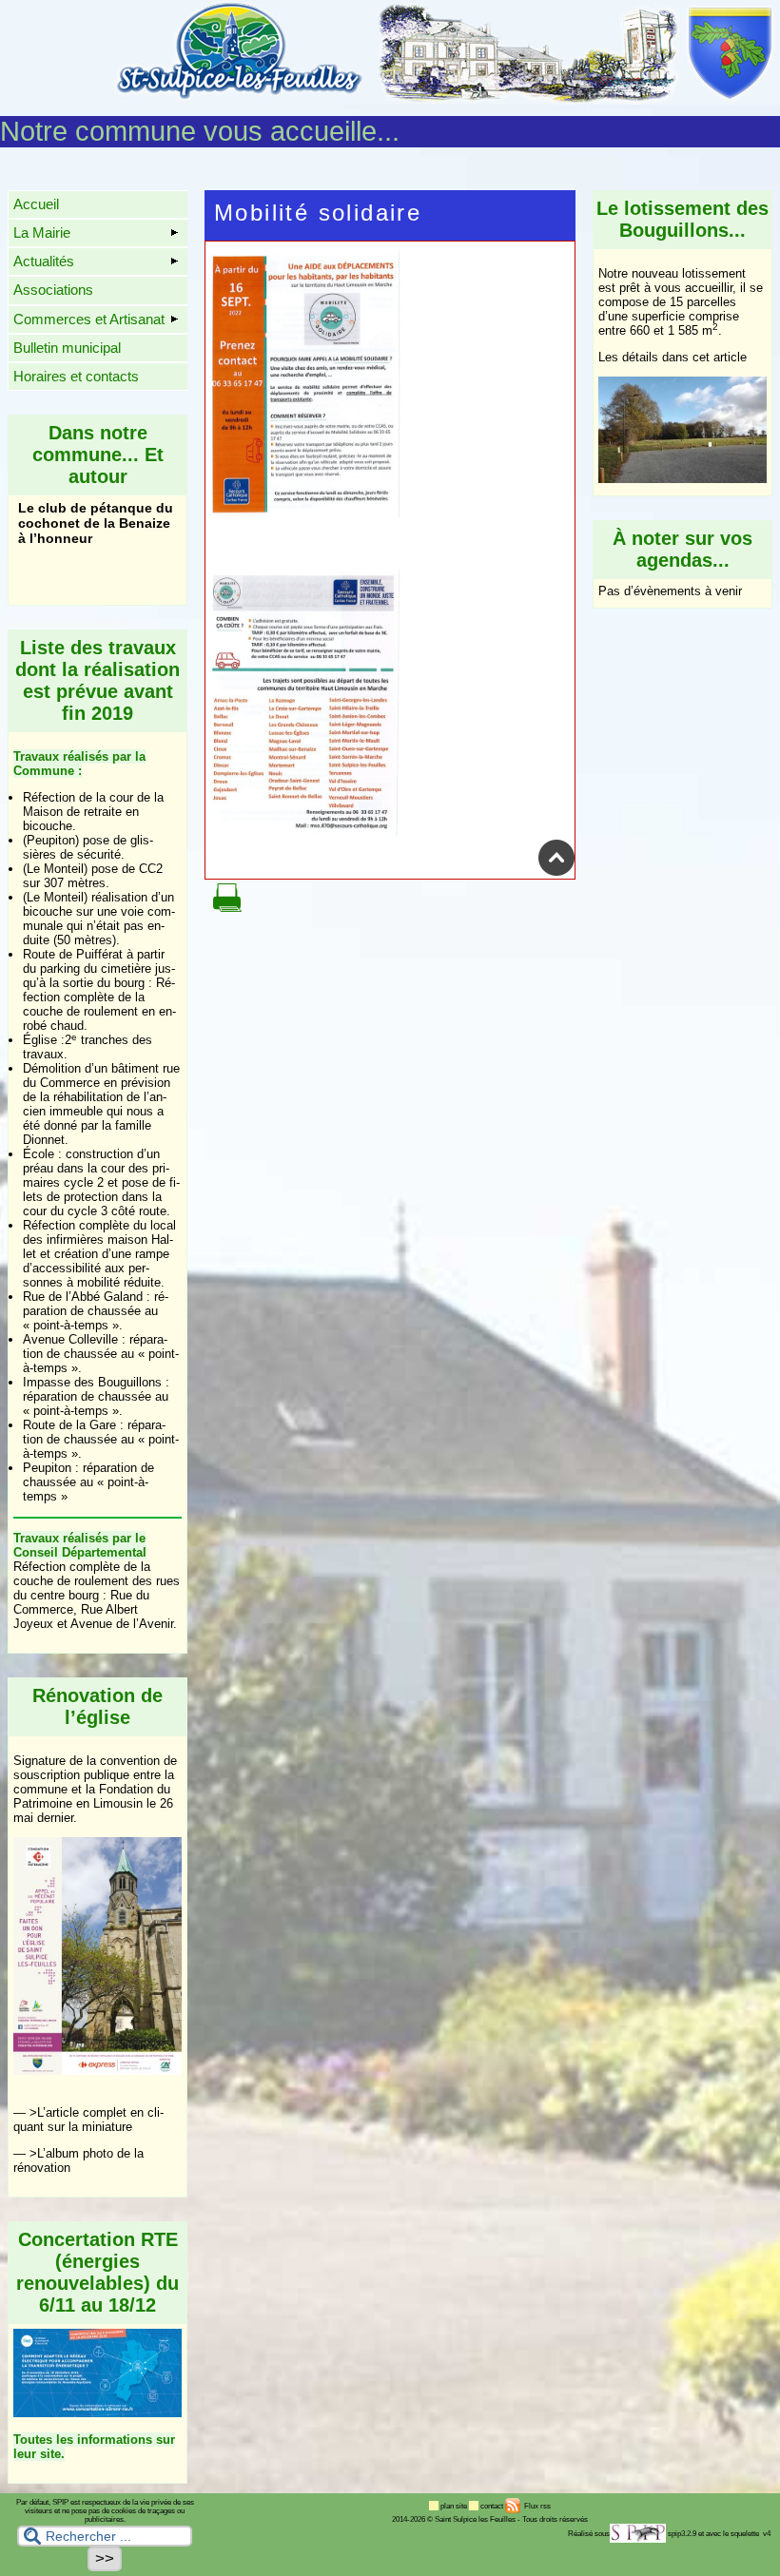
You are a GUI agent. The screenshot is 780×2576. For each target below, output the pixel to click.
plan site (455, 2506)
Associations (53, 290)
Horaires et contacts (76, 376)
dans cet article (704, 357)
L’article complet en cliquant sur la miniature (88, 2120)
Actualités (44, 261)
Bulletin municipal (67, 348)
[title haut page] (556, 872)
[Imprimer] (227, 908)
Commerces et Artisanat (89, 319)
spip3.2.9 (682, 2534)
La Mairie (42, 232)
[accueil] (447, 101)
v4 (767, 2534)
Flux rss (536, 2506)
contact (493, 2506)
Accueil (36, 204)
